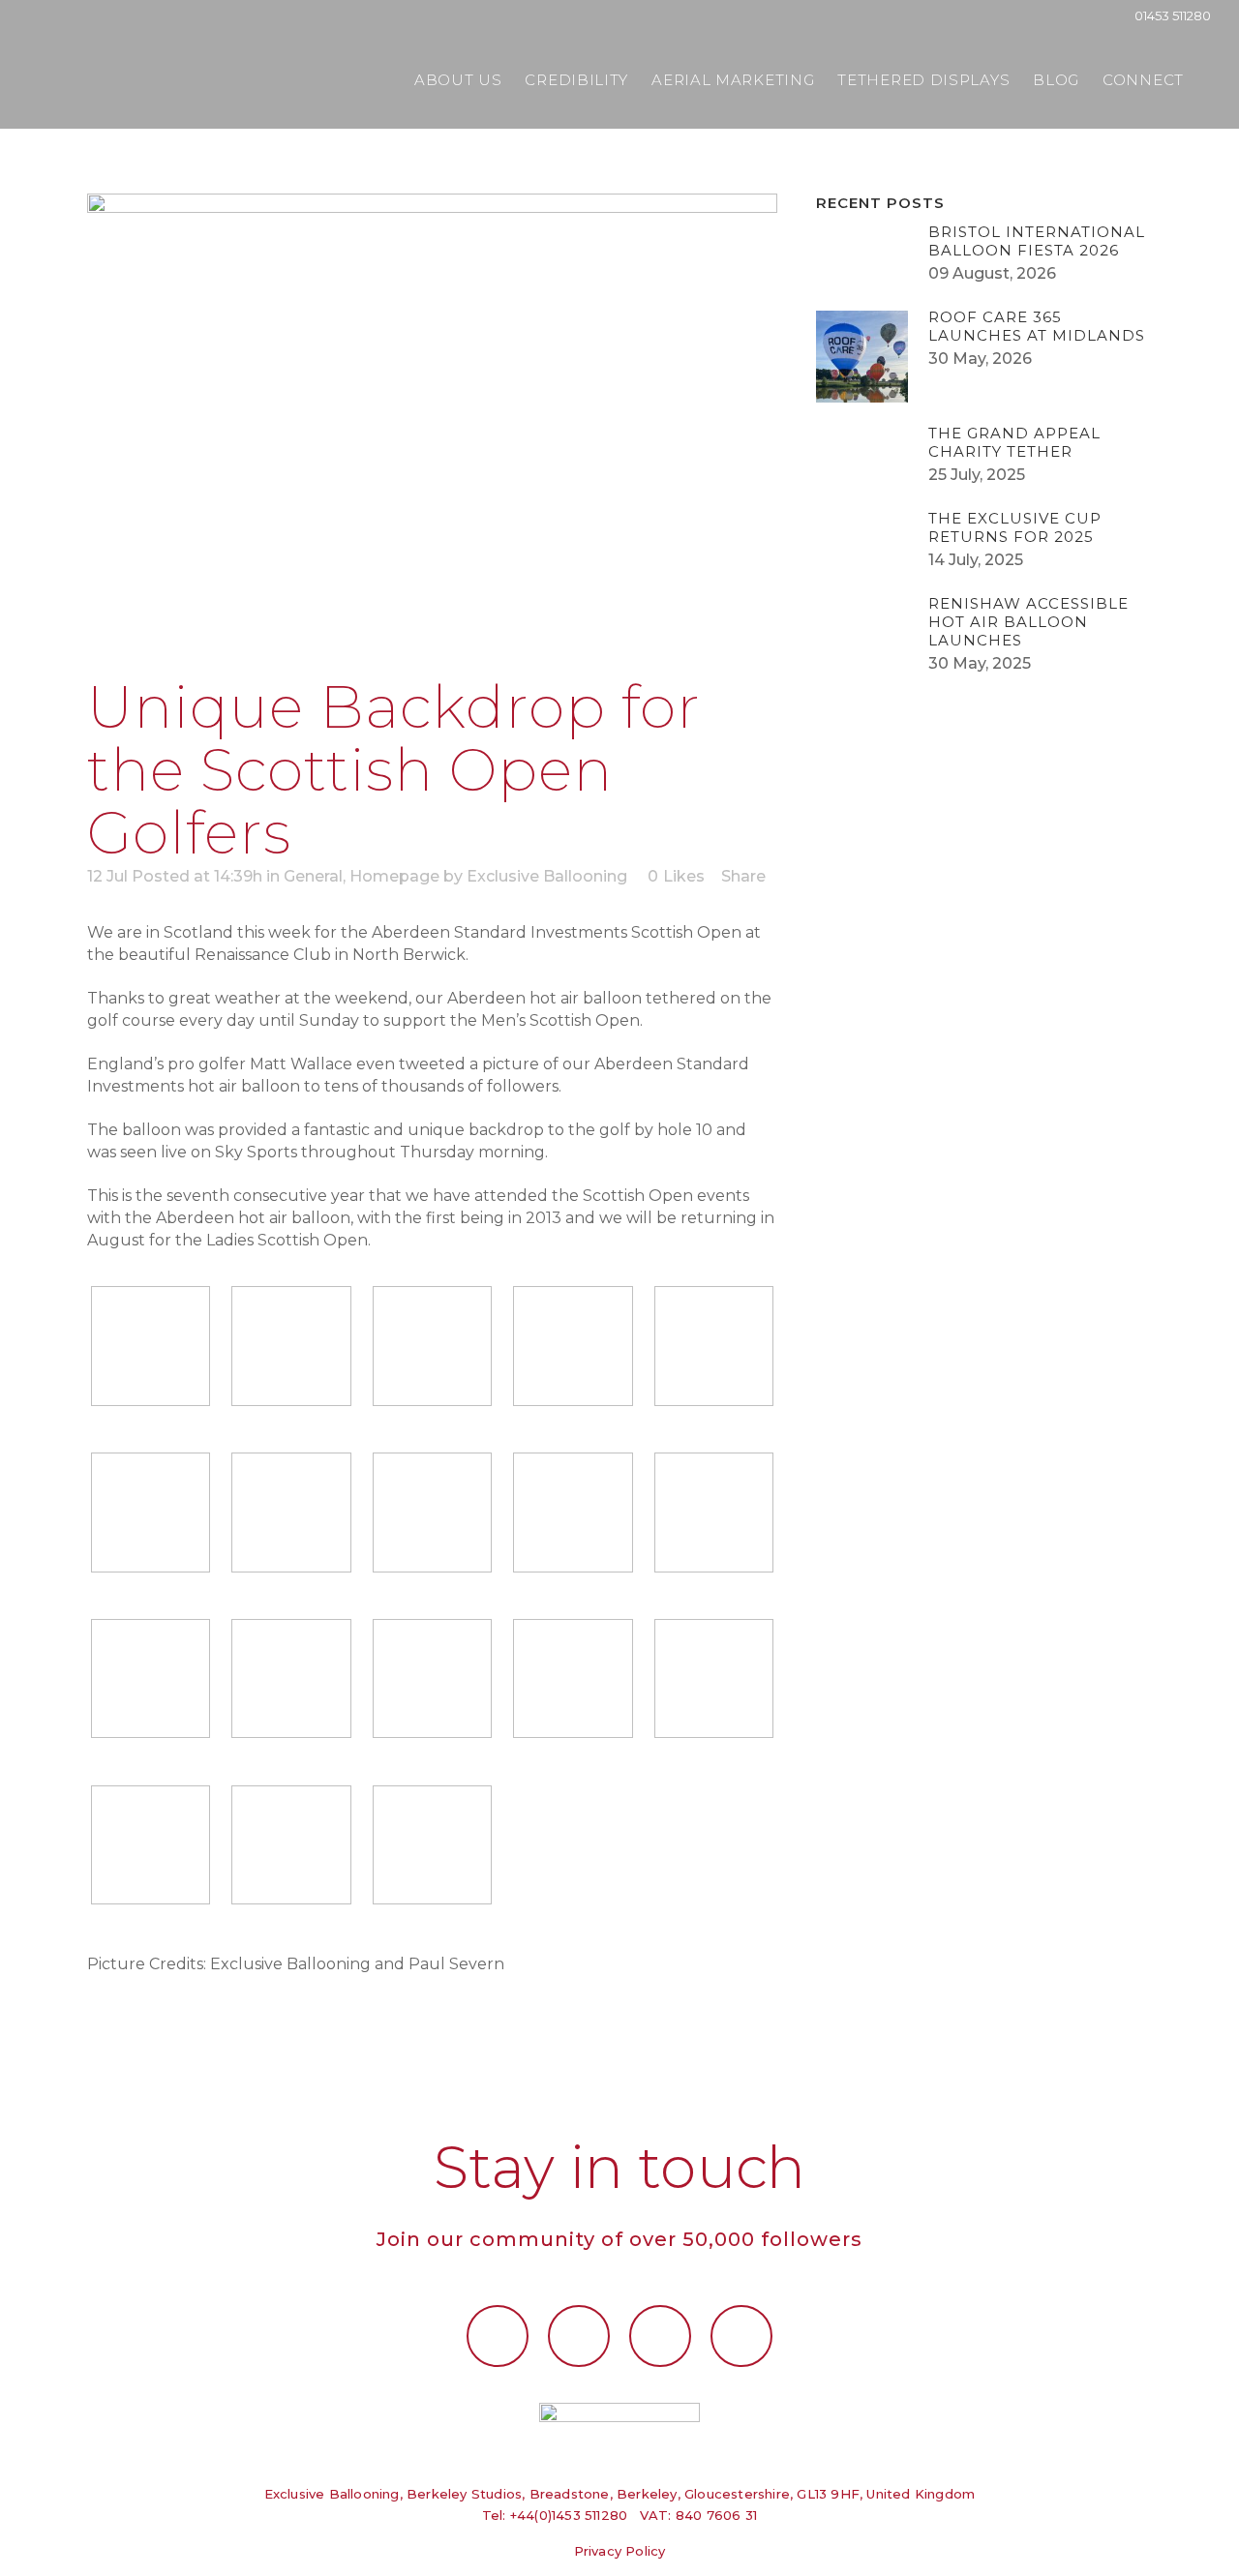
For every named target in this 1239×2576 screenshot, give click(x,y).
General (313, 876)
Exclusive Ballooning (547, 876)
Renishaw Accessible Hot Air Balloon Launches (1028, 622)
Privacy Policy (620, 2551)
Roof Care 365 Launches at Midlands (1037, 326)
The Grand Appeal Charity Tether (1014, 442)
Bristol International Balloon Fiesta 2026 (1037, 241)
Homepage (394, 876)
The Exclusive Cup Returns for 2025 (1015, 527)
